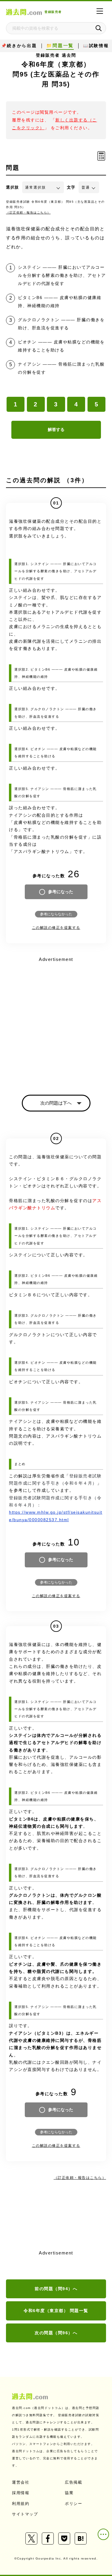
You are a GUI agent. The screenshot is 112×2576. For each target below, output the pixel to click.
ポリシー (73, 2504)
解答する (56, 429)
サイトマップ (25, 2514)
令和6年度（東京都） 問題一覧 (56, 2311)
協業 (69, 2493)
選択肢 (13, 187)
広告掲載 (73, 2482)
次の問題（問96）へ (56, 2333)
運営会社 (21, 2482)
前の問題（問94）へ (56, 2289)
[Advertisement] (56, 1020)
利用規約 (21, 2504)
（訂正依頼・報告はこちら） (28, 212)
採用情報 (21, 2493)
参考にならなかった (56, 914)
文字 (71, 187)
